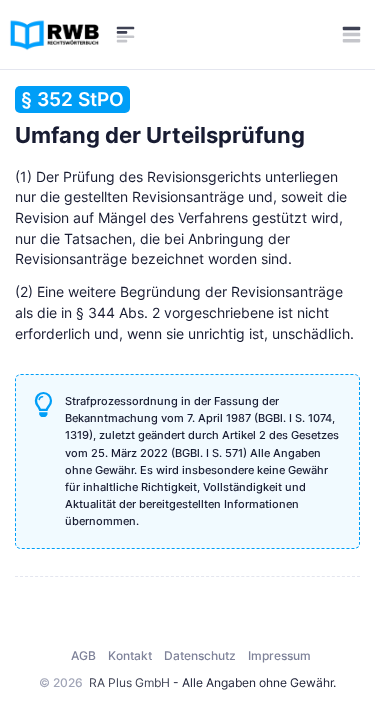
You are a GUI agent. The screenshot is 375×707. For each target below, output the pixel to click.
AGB (83, 655)
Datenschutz (200, 655)
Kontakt (130, 655)
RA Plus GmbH (129, 682)
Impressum (279, 655)
